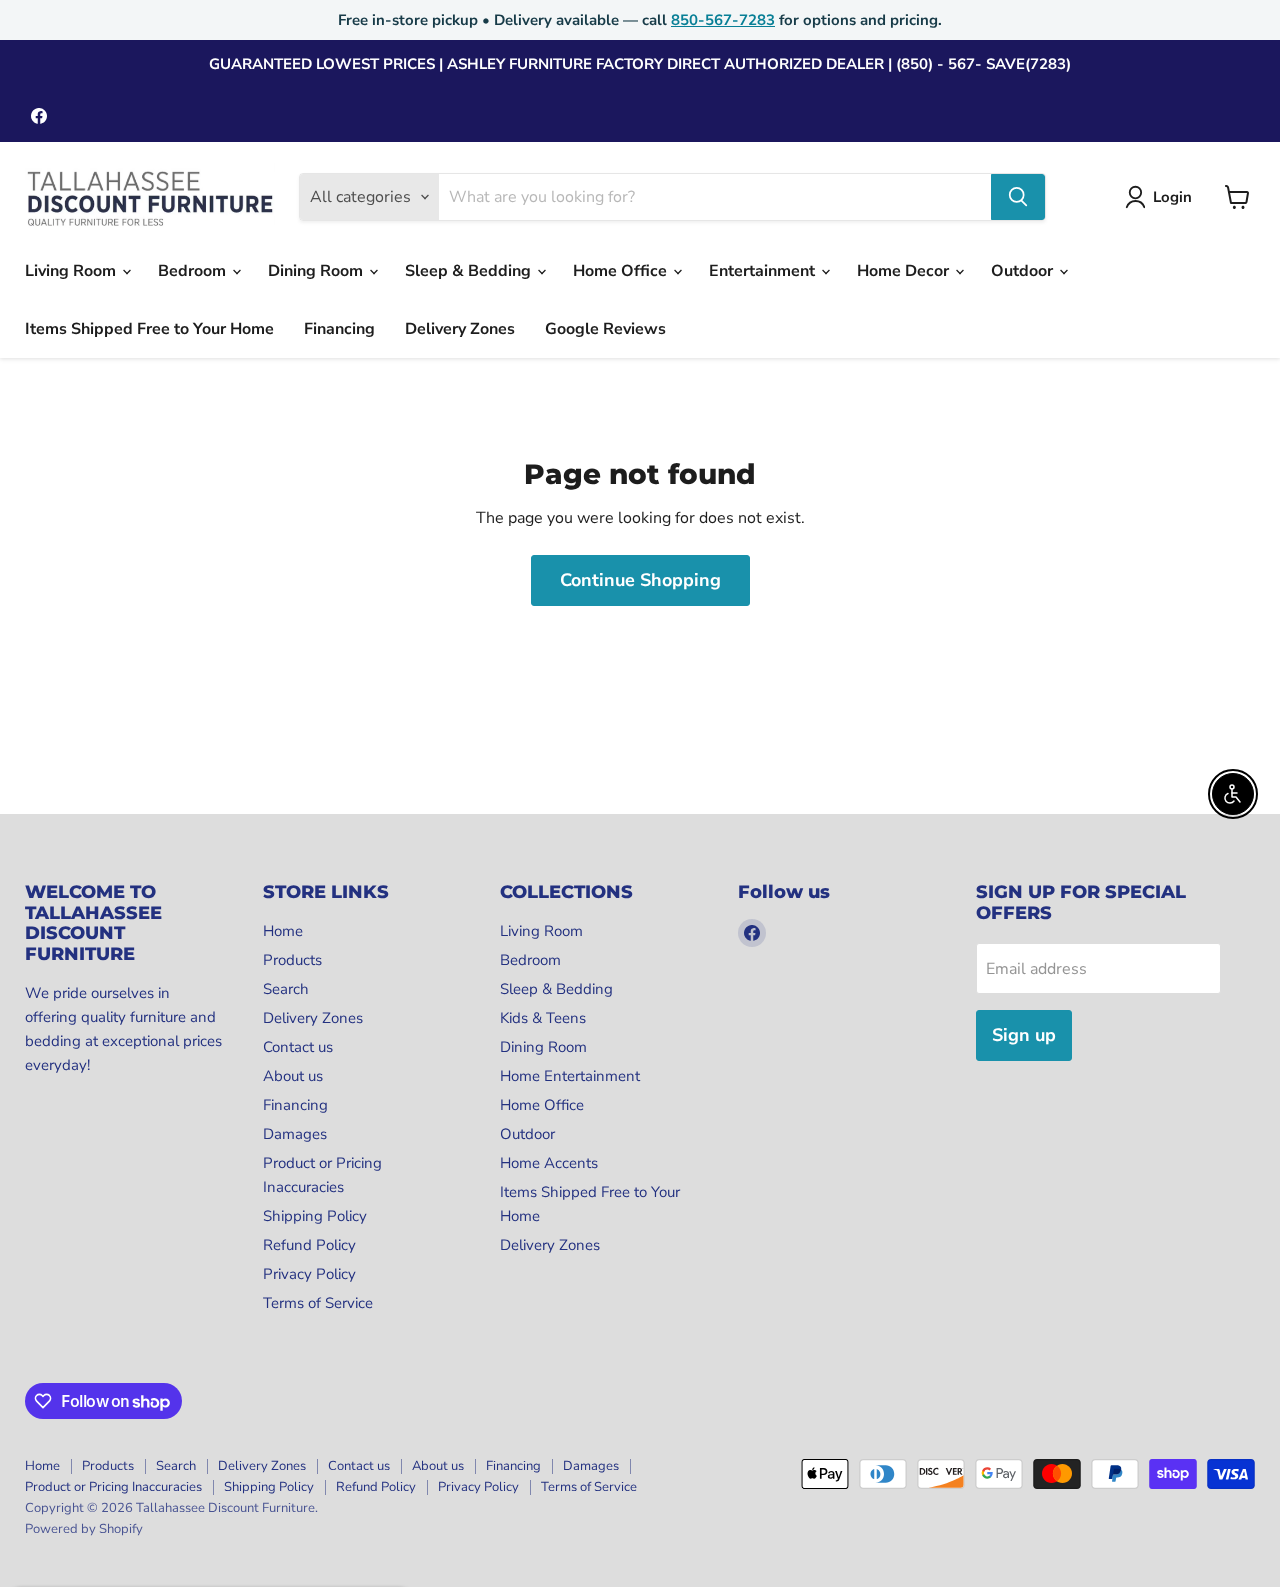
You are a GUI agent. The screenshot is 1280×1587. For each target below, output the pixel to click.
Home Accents (549, 1163)
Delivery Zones (460, 329)
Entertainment (764, 271)
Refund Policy (309, 1245)
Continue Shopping (640, 580)
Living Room (72, 271)
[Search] (1018, 197)
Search (286, 989)
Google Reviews (605, 329)
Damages (295, 1134)
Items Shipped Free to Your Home (149, 329)
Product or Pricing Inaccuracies (113, 1487)
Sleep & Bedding (470, 271)
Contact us (298, 1047)
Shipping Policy (315, 1216)
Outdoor (1024, 271)
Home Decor (905, 271)
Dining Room (317, 271)
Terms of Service (318, 1303)
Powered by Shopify (84, 1529)
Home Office (622, 271)
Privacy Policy (309, 1274)
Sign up (1024, 1035)
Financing (339, 329)
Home (283, 931)
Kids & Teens (543, 1018)
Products (292, 960)
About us (293, 1076)
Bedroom (194, 271)
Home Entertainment (570, 1076)
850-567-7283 (723, 20)
